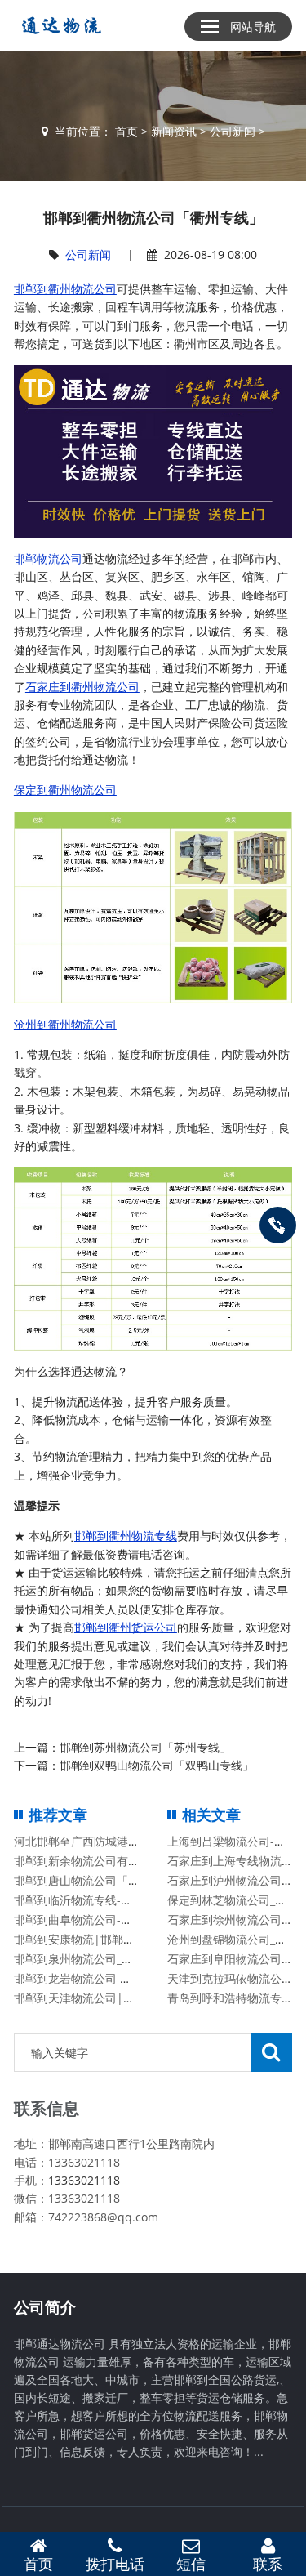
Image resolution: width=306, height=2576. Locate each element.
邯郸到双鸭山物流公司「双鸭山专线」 (157, 1765)
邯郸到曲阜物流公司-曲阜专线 (90, 1920)
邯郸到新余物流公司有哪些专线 (94, 1861)
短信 (191, 2564)
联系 (268, 2564)
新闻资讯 (174, 131)
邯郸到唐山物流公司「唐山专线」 (100, 1880)
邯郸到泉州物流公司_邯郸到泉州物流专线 (119, 1959)
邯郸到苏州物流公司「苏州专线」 (145, 1747)
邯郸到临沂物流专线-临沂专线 (90, 1900)
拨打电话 (115, 2564)
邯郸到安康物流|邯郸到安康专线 (97, 1939)
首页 (126, 131)
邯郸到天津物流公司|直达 (80, 1998)
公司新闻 (233, 131)
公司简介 (45, 2307)
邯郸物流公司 (48, 558)
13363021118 (84, 2180)
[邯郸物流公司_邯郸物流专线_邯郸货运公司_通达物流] (58, 25)
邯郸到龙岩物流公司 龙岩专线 (90, 1978)
